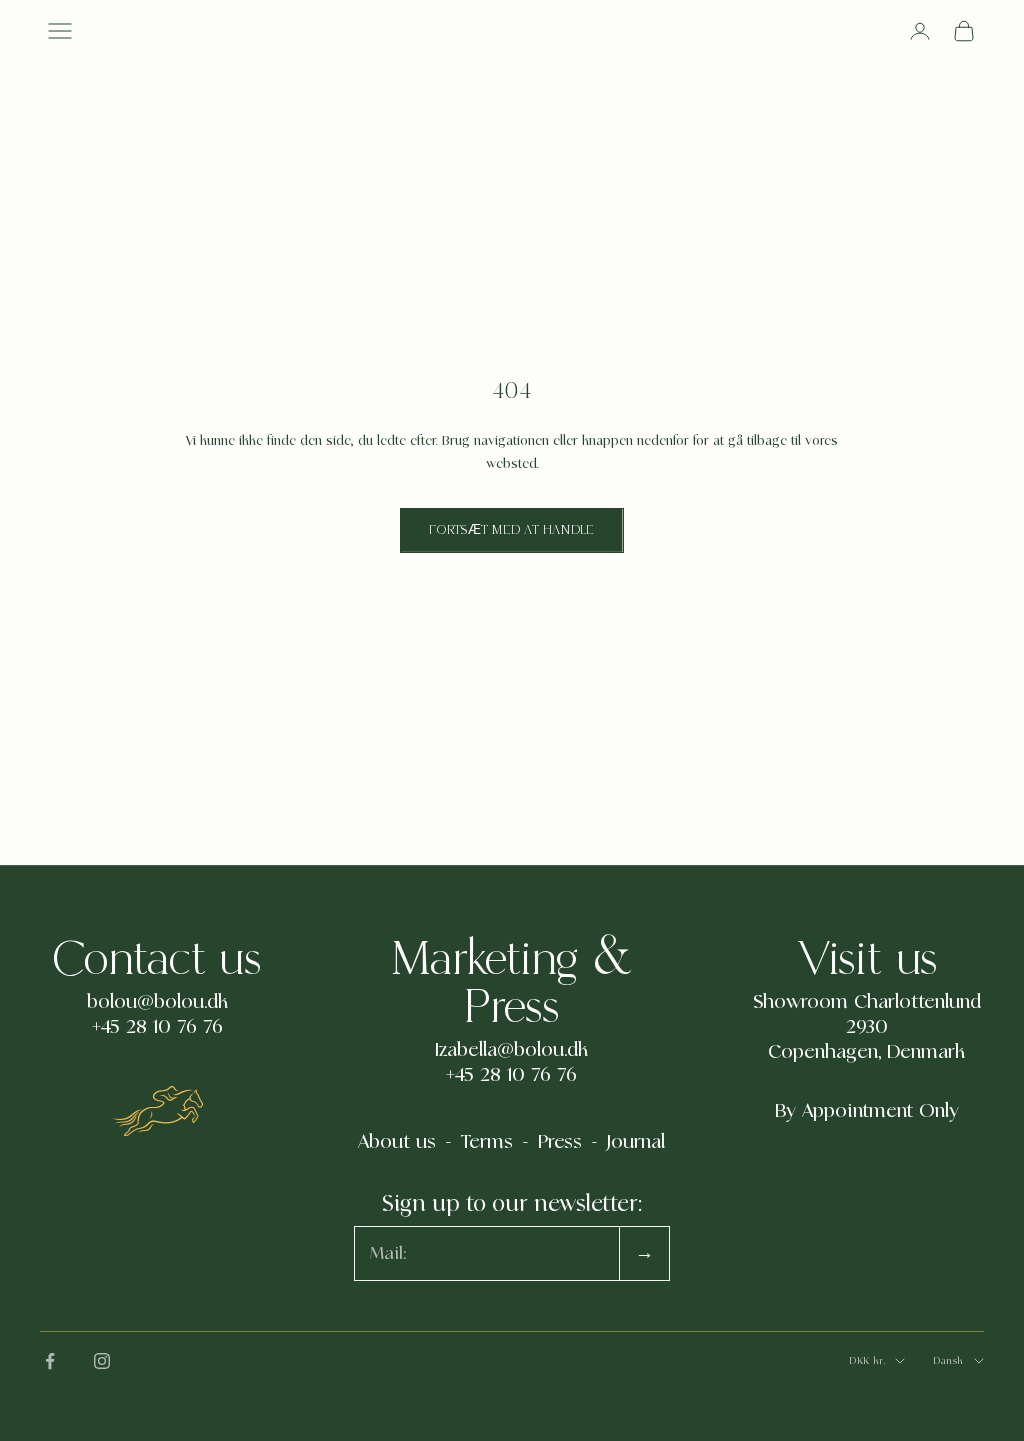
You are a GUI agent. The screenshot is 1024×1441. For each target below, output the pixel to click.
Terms (487, 1142)
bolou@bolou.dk (157, 1002)
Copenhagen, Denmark (866, 1052)
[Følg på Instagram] (102, 1361)
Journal (636, 1142)
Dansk (948, 1360)
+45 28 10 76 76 (157, 1027)
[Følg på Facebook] (50, 1361)
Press (560, 1142)
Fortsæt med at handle (511, 530)
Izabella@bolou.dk (511, 1050)
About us (397, 1142)
